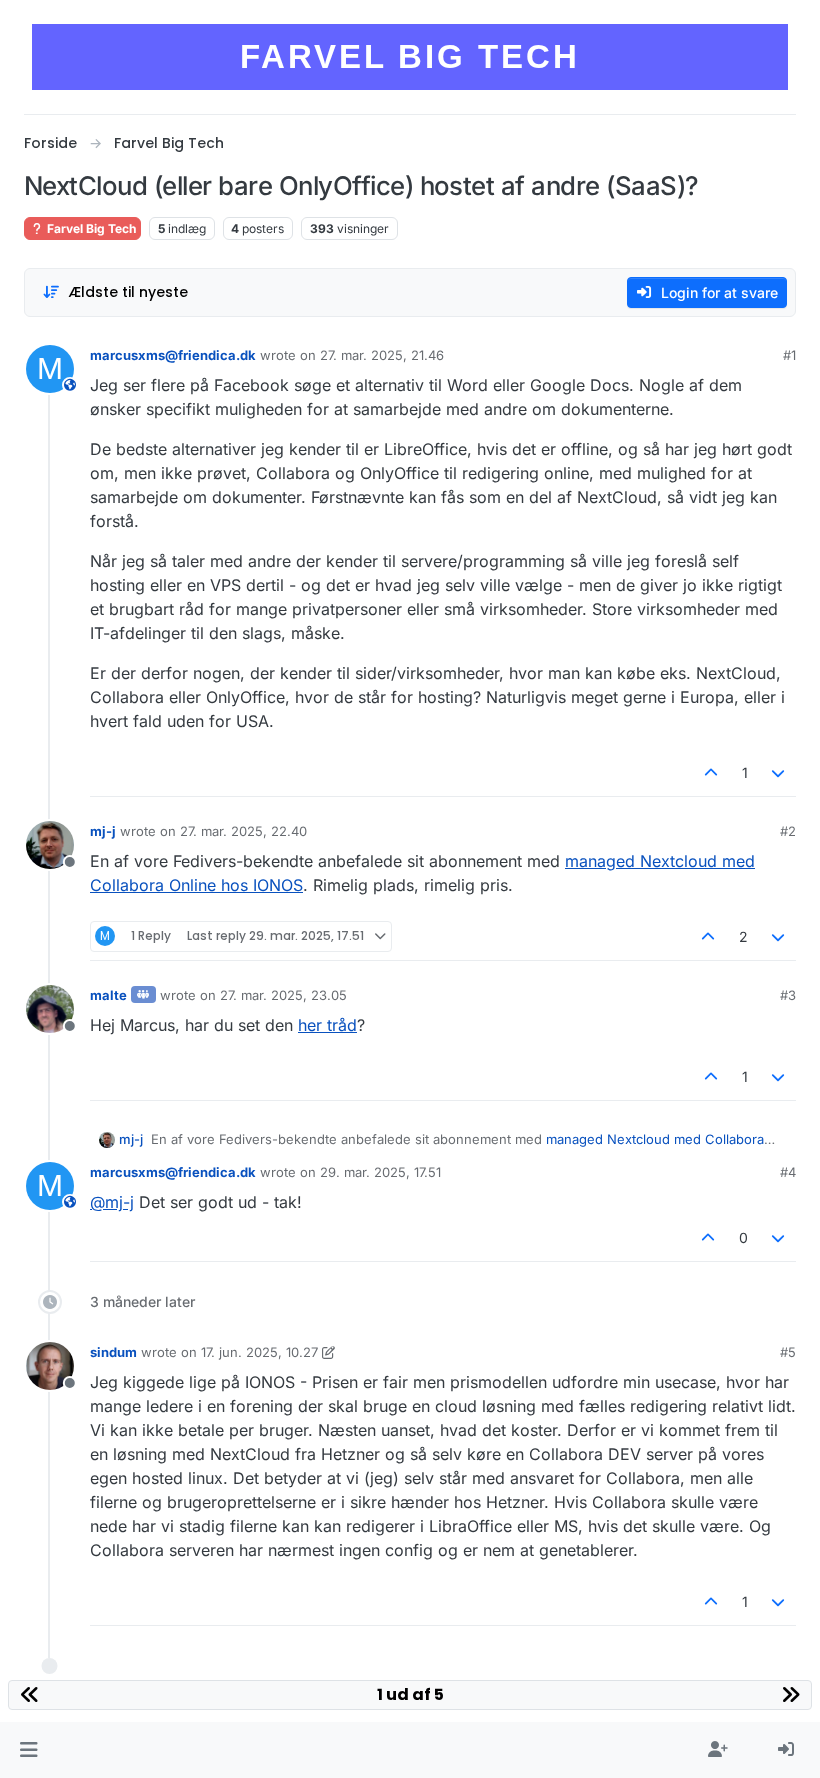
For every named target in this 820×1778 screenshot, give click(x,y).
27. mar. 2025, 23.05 (283, 995)
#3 (788, 995)
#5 (788, 1352)
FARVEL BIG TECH (410, 56)
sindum (113, 1352)
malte (108, 995)
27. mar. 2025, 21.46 (382, 355)
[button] (28, 1750)
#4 (788, 1172)
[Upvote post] (711, 772)
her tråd (327, 1025)
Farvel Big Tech (90, 228)
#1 (789, 355)
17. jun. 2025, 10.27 (259, 1352)
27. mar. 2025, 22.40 (243, 831)
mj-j (103, 831)
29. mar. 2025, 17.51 (380, 1172)
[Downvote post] (779, 772)
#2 (788, 831)
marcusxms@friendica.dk (173, 355)
